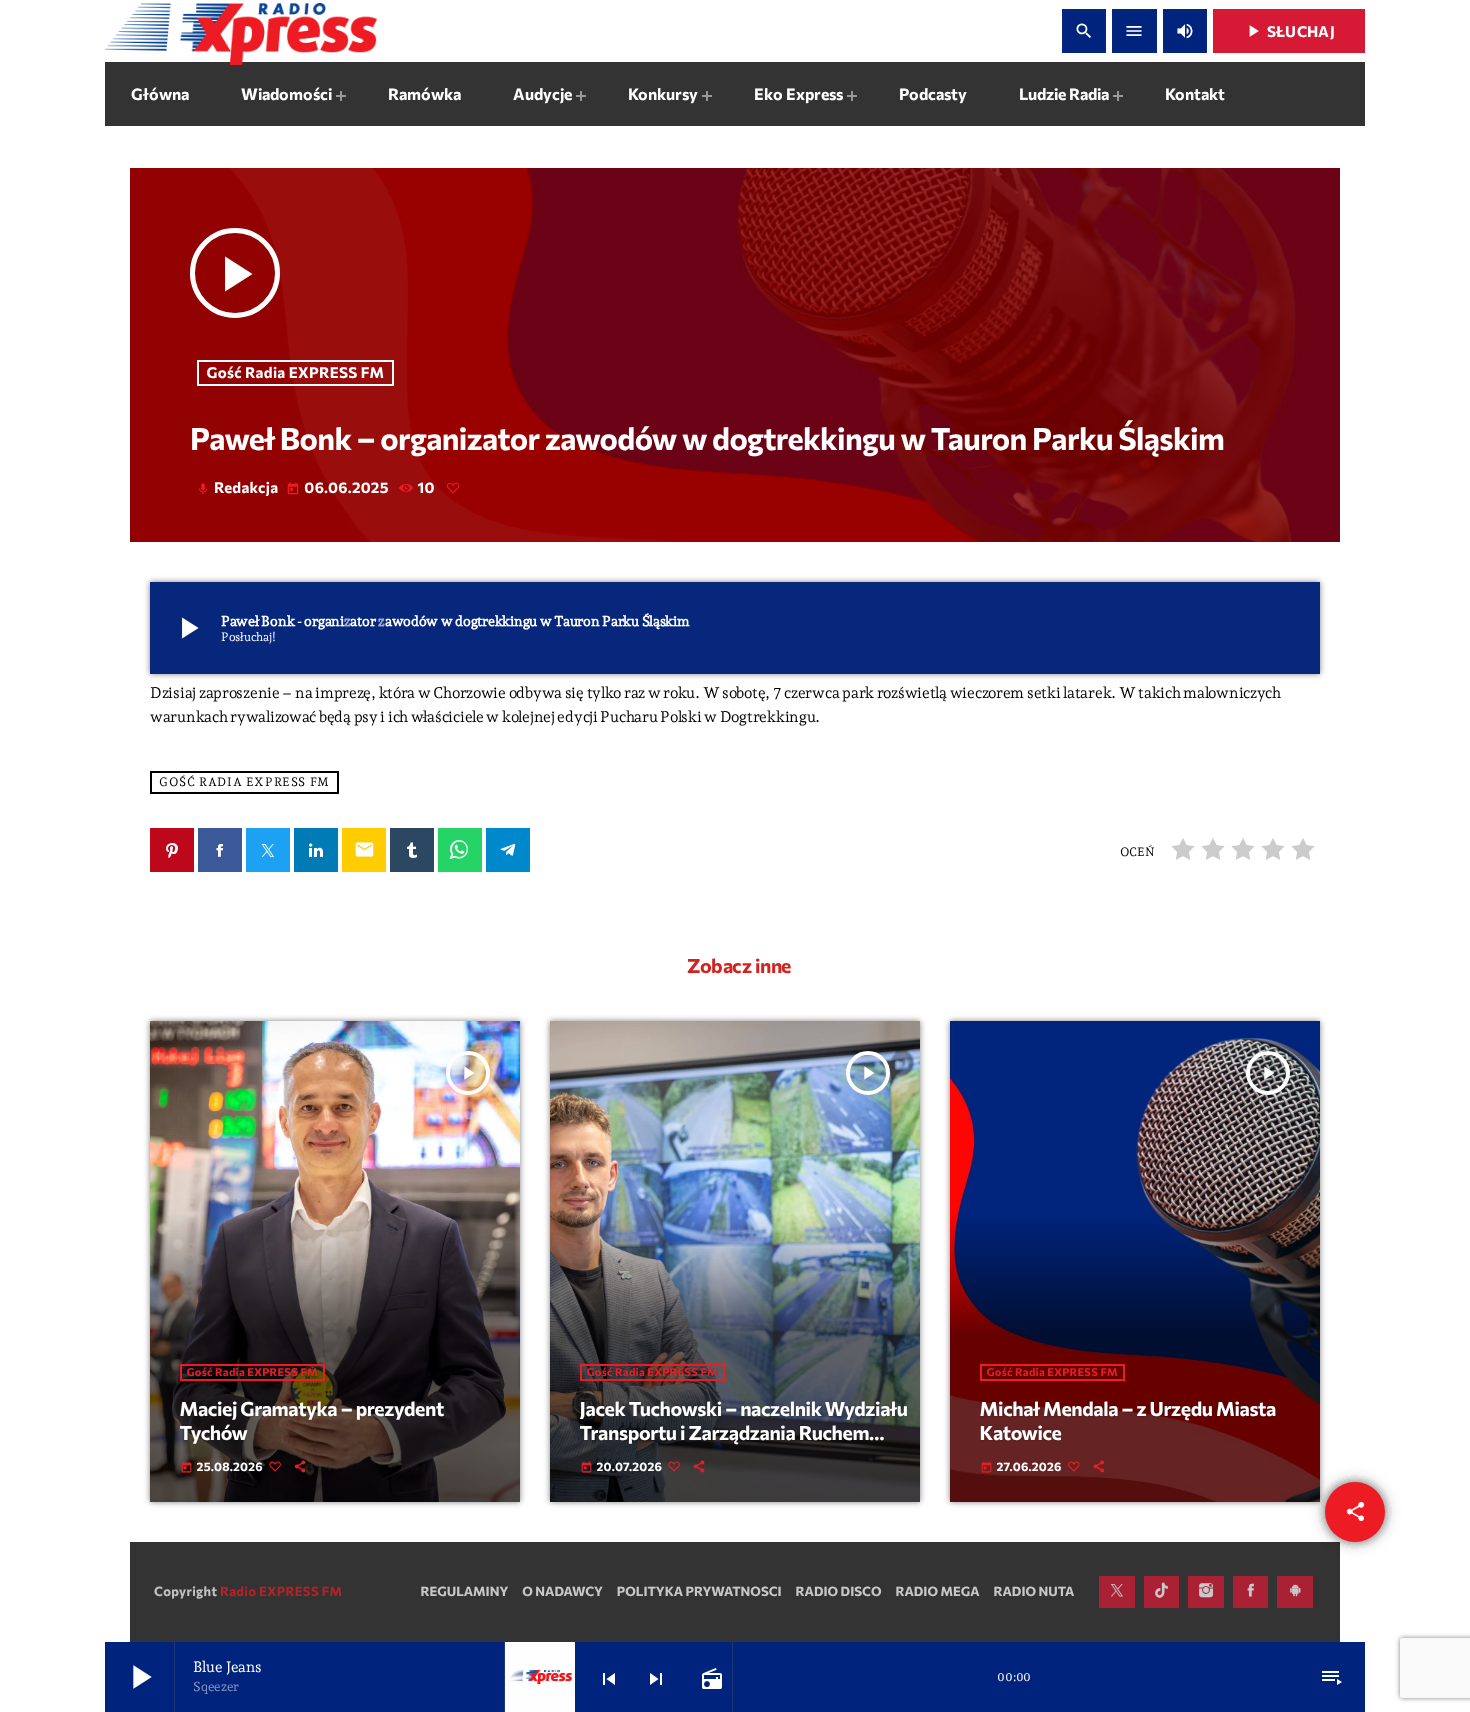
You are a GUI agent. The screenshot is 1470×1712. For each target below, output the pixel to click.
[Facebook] (1251, 1592)
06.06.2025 (339, 488)
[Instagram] (1206, 1592)
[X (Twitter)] (1117, 1592)
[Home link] (241, 31)
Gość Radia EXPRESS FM (296, 373)
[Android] (1295, 1592)
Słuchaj (1289, 31)
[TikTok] (1162, 1592)
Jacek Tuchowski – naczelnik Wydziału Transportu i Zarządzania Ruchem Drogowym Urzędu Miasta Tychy (744, 1432)
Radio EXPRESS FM (281, 1591)
